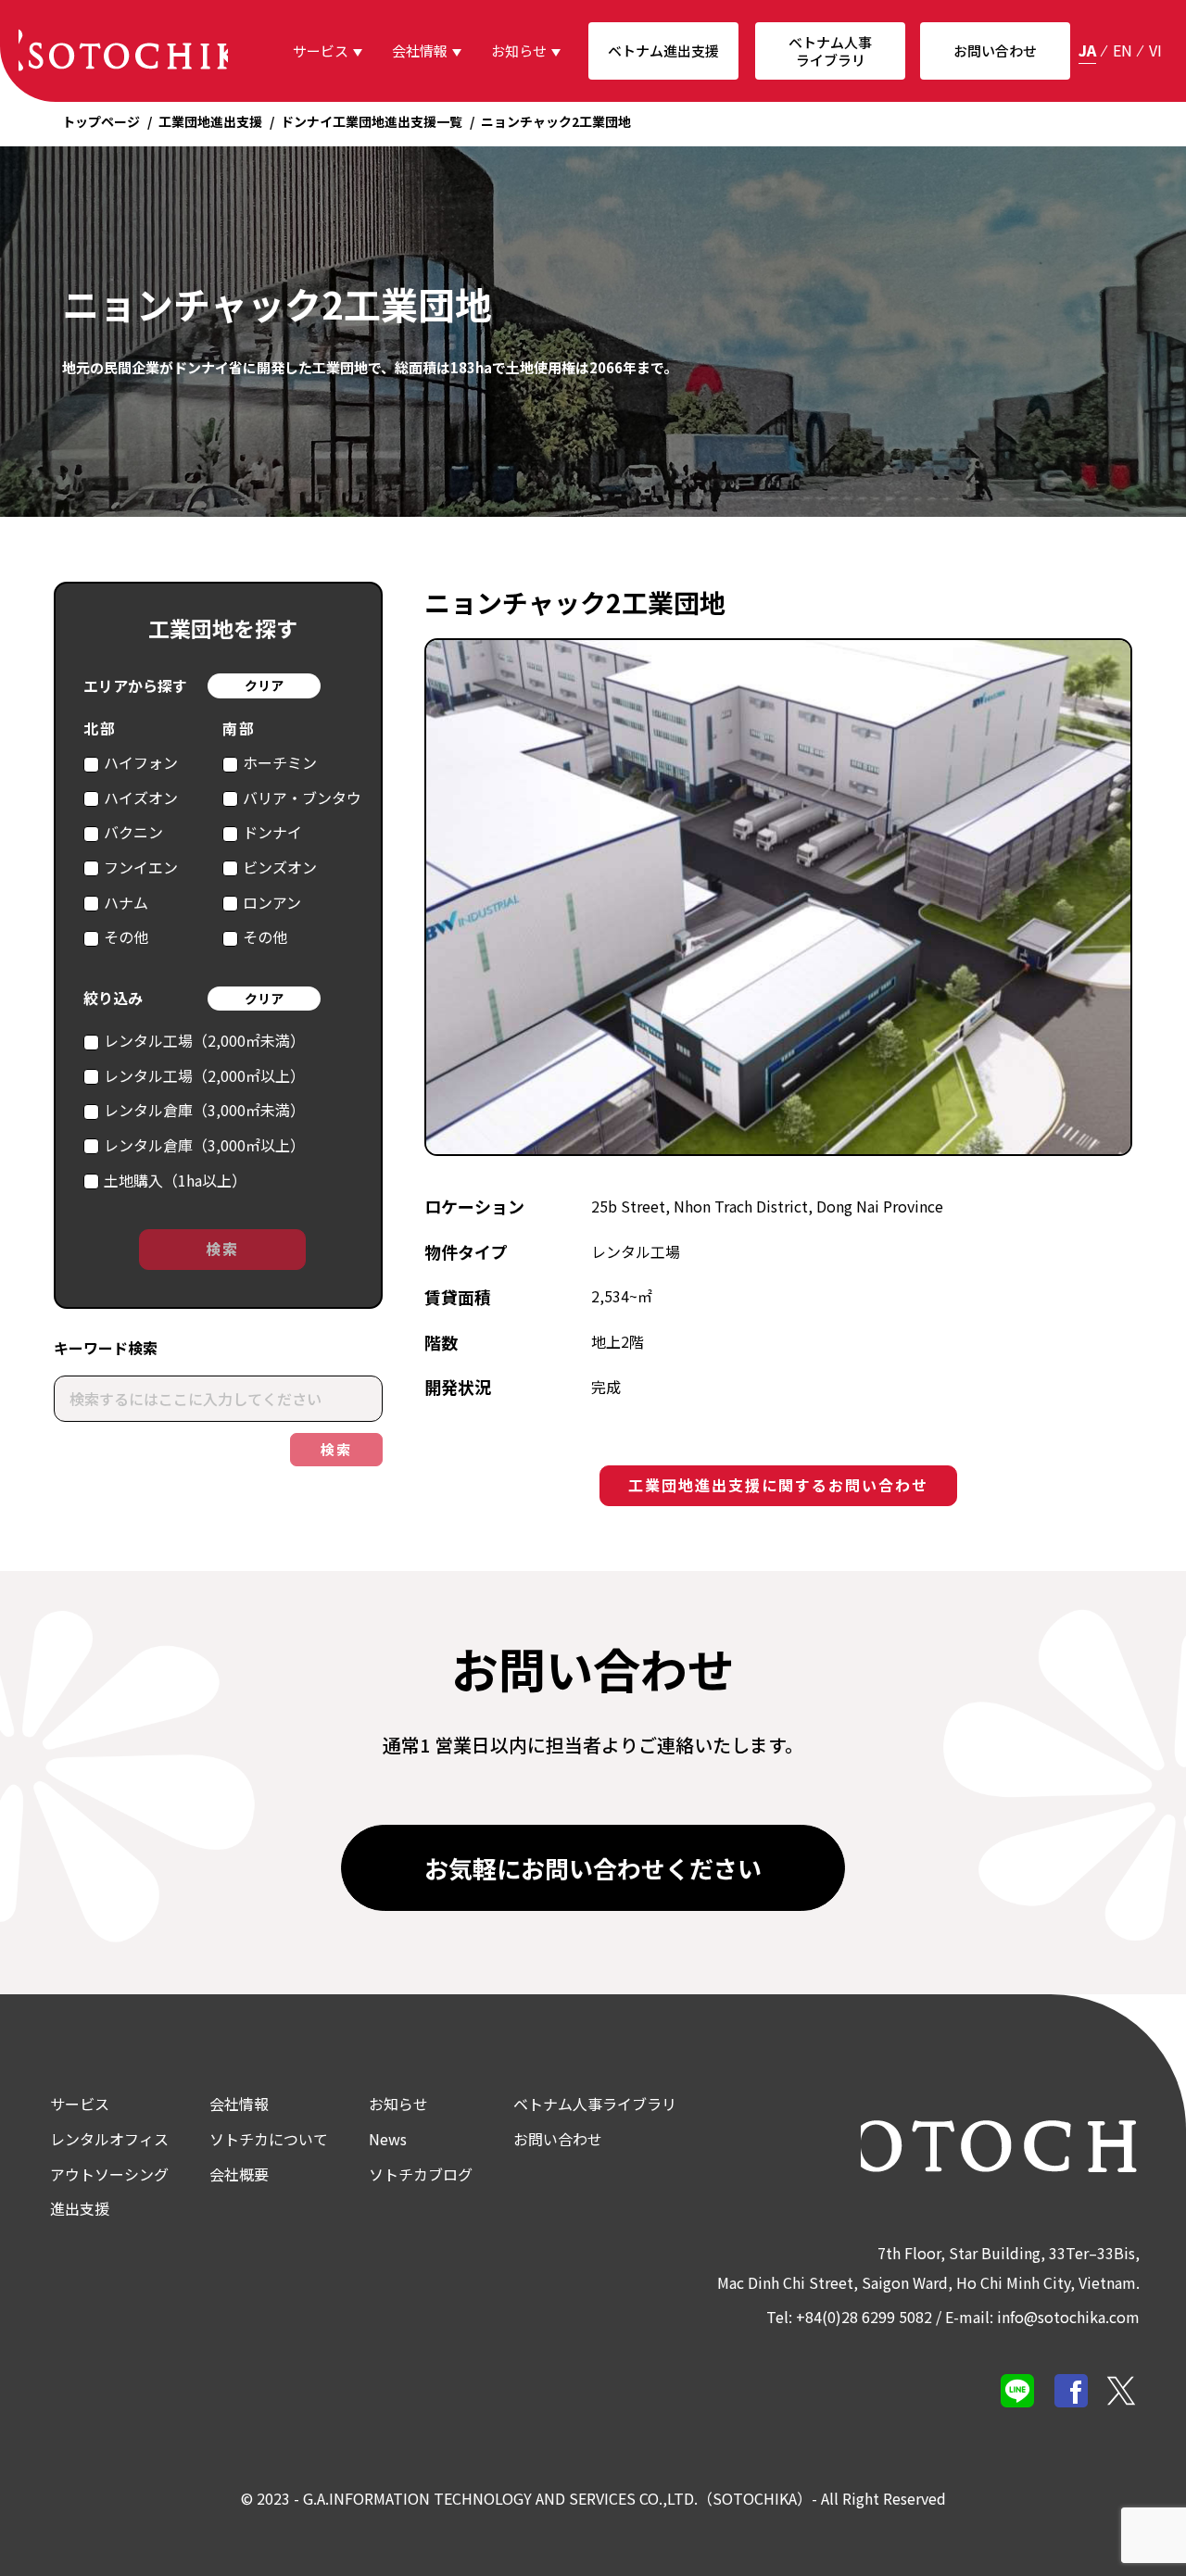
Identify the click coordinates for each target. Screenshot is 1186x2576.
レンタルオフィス (109, 2139)
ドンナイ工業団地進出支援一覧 (372, 121)
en (1123, 50)
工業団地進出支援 (210, 121)
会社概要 (239, 2174)
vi (1155, 50)
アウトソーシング (109, 2174)
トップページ (101, 121)
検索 (222, 1249)
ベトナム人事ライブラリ (830, 51)
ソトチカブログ (421, 2174)
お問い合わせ (995, 50)
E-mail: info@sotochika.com (1042, 2317)
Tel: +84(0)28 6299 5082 (849, 2317)
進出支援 (80, 2208)
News (388, 2139)
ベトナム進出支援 (663, 50)
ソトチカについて (269, 2139)
